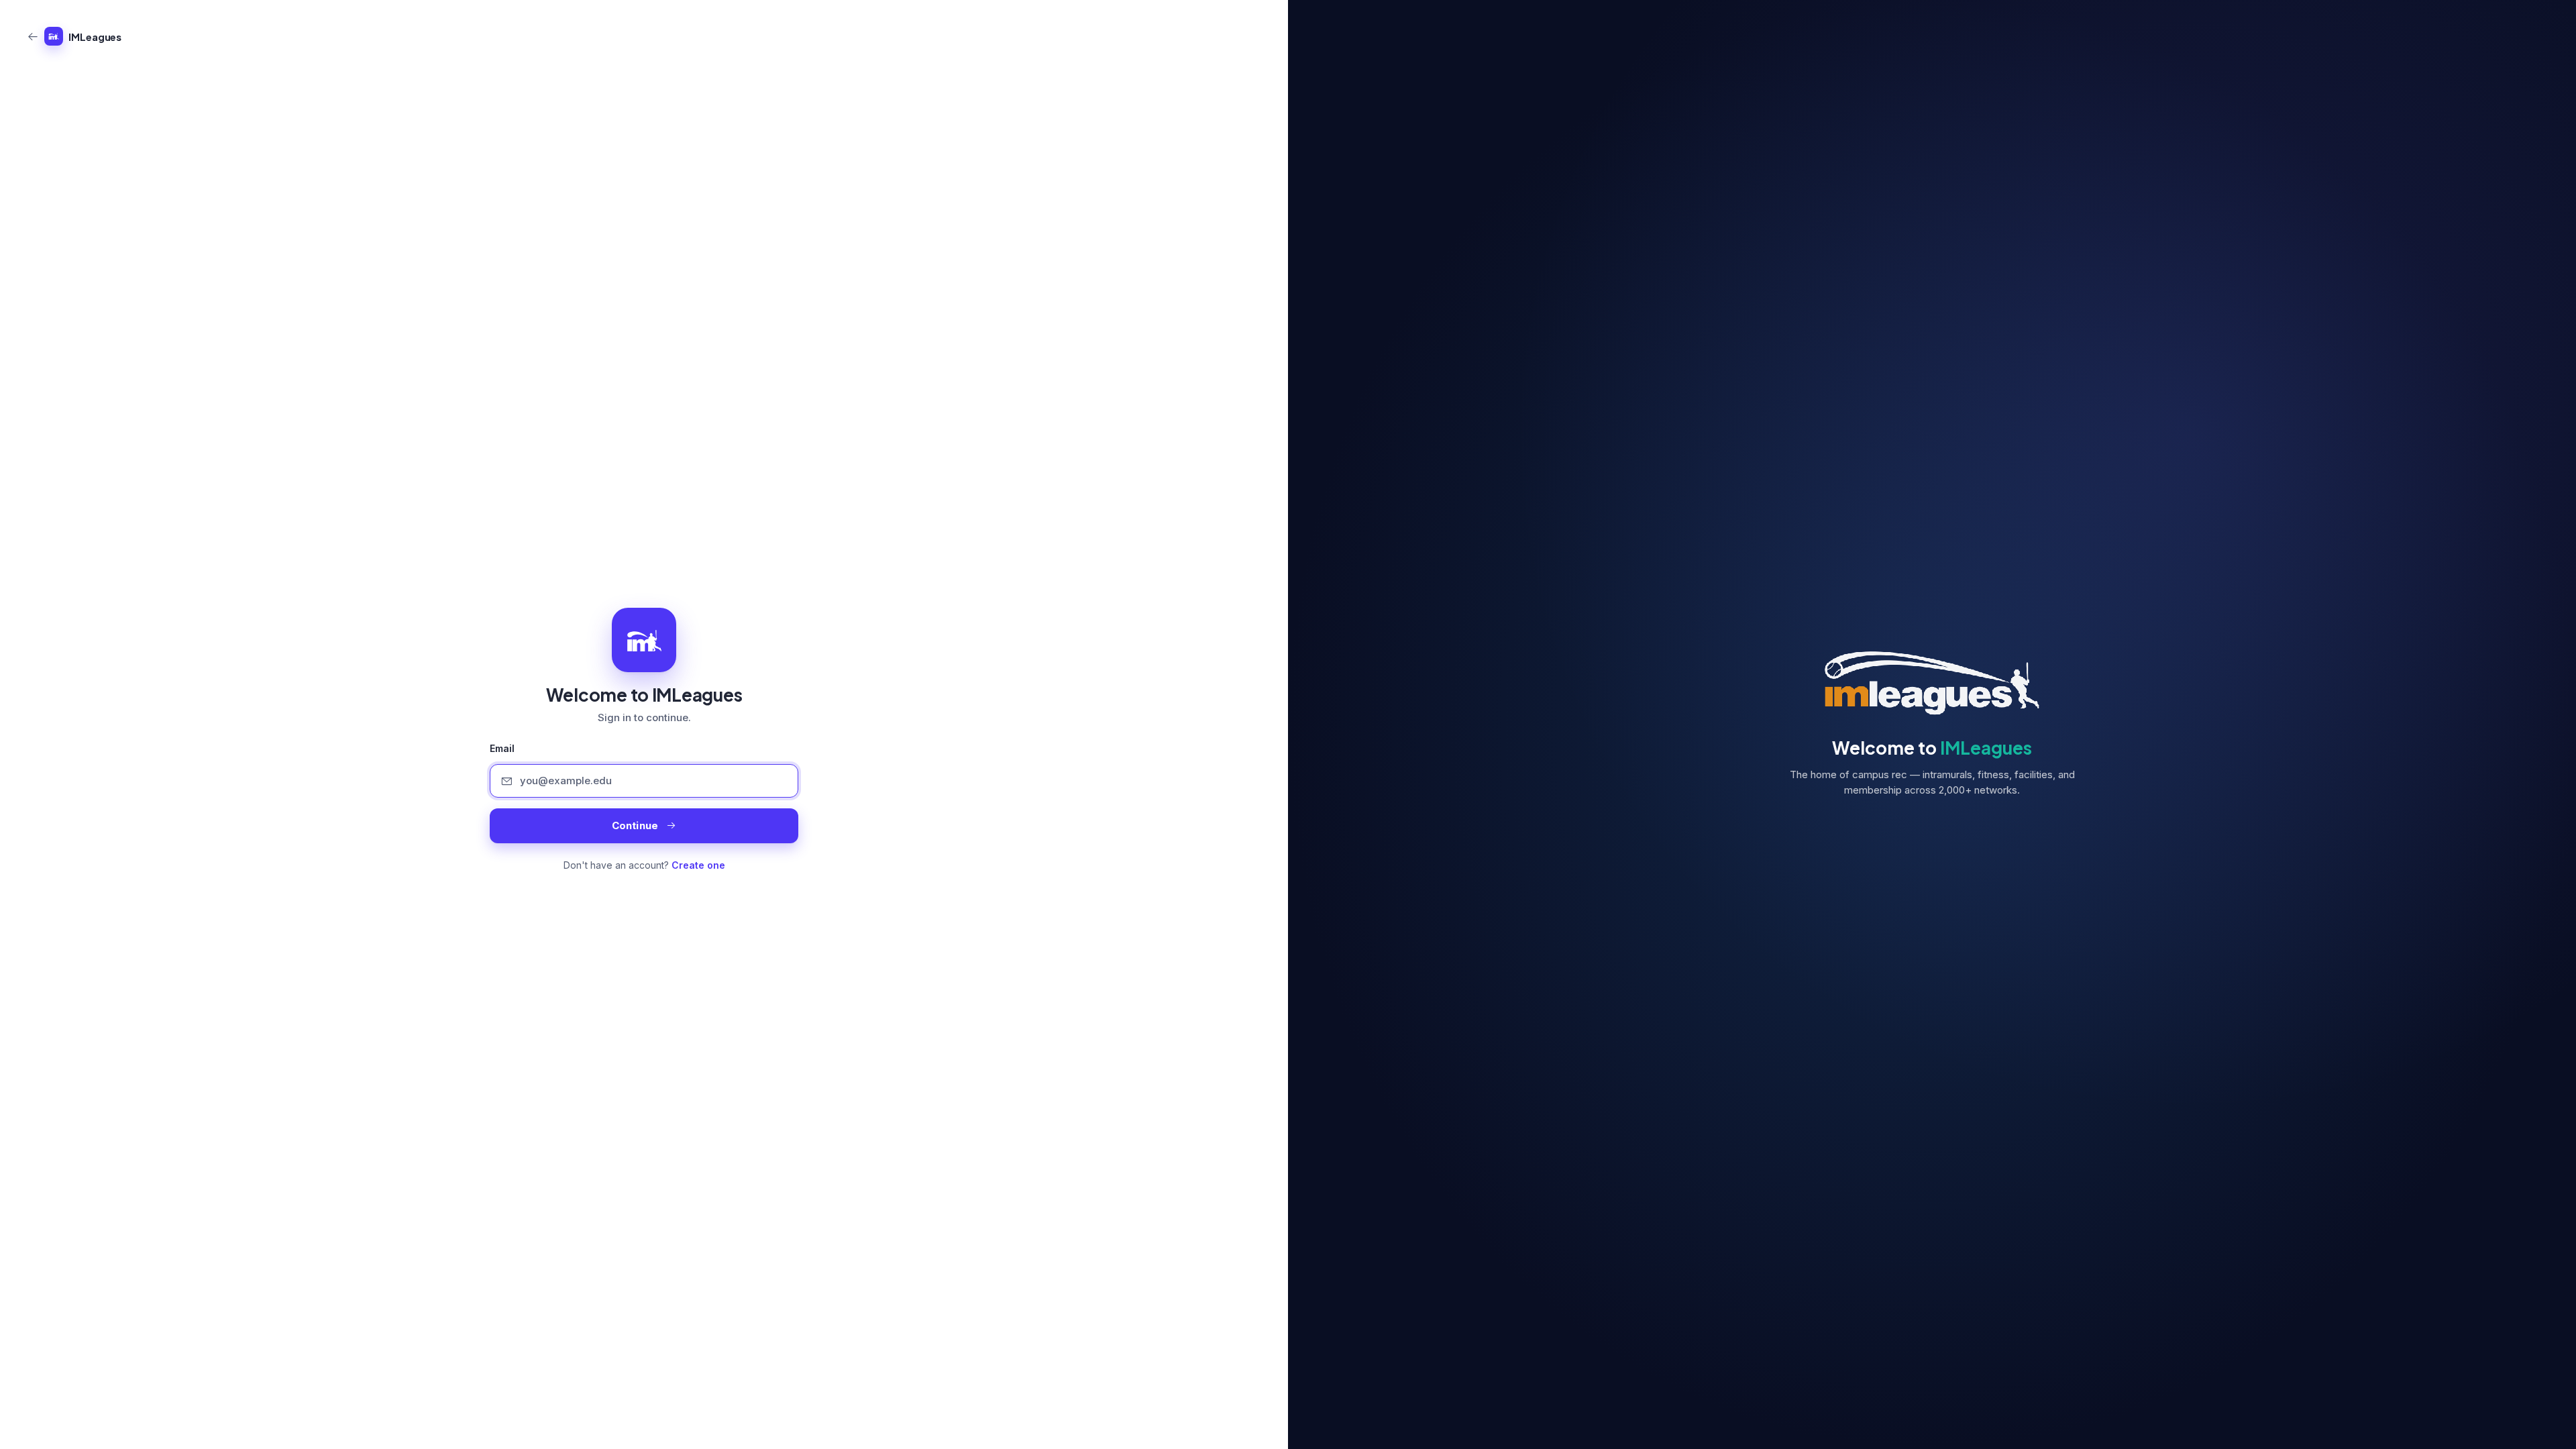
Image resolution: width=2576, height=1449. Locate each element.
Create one (698, 865)
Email (502, 749)
